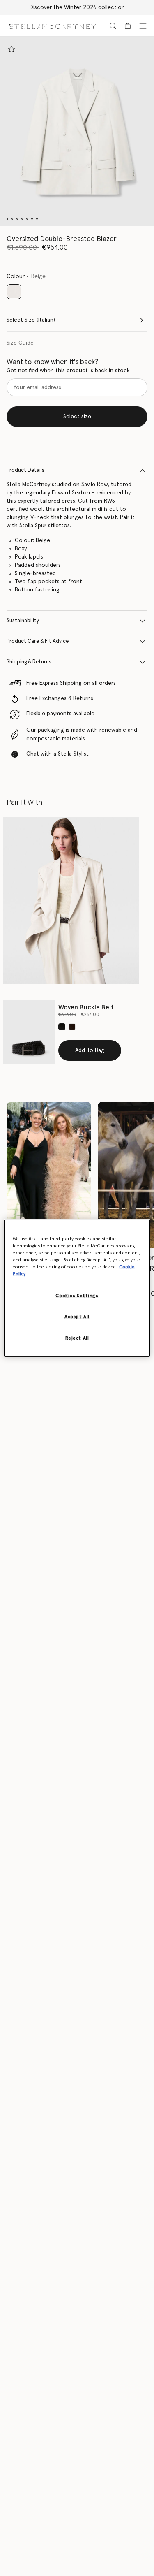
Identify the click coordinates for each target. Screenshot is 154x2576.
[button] (77, 131)
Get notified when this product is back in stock (68, 371)
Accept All (77, 1317)
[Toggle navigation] (143, 26)
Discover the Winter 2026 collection (77, 7)
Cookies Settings (77, 1296)
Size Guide (20, 343)
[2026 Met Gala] (49, 1175)
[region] (77, 1288)
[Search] (113, 26)
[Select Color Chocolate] (72, 1027)
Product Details (25, 470)
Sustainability (23, 621)
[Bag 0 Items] (128, 26)
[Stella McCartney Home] (52, 26)
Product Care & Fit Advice (38, 641)
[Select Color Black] (62, 1027)
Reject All (77, 1338)
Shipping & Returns (29, 662)
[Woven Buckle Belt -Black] (29, 1032)
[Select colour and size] (11, 49)
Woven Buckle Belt (86, 1007)
